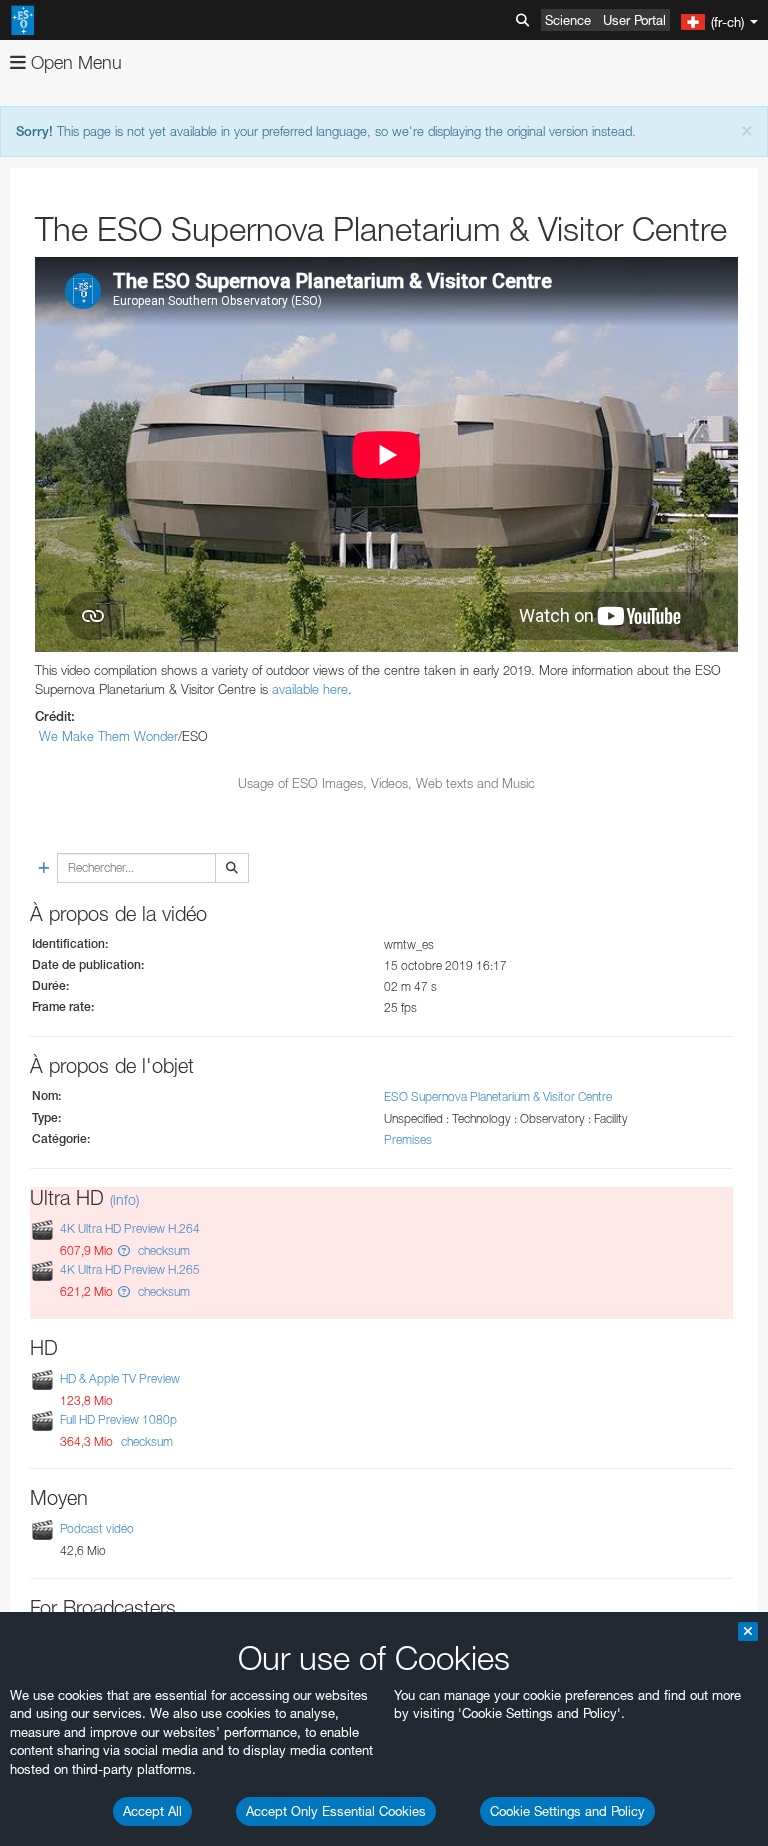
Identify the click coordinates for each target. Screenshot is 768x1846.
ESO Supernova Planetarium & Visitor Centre (498, 1096)
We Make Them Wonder (108, 736)
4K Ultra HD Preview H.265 (130, 1269)
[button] (124, 1250)
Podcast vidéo (97, 1528)
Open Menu (74, 62)
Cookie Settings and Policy (567, 1811)
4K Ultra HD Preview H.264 (130, 1228)
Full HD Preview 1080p (118, 1419)
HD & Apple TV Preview (120, 1378)
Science (568, 20)
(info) (124, 1199)
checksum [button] (162, 1250)
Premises (408, 1139)
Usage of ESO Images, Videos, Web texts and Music (386, 783)
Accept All (152, 1811)
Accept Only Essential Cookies (336, 1811)
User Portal (634, 20)
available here (310, 689)
